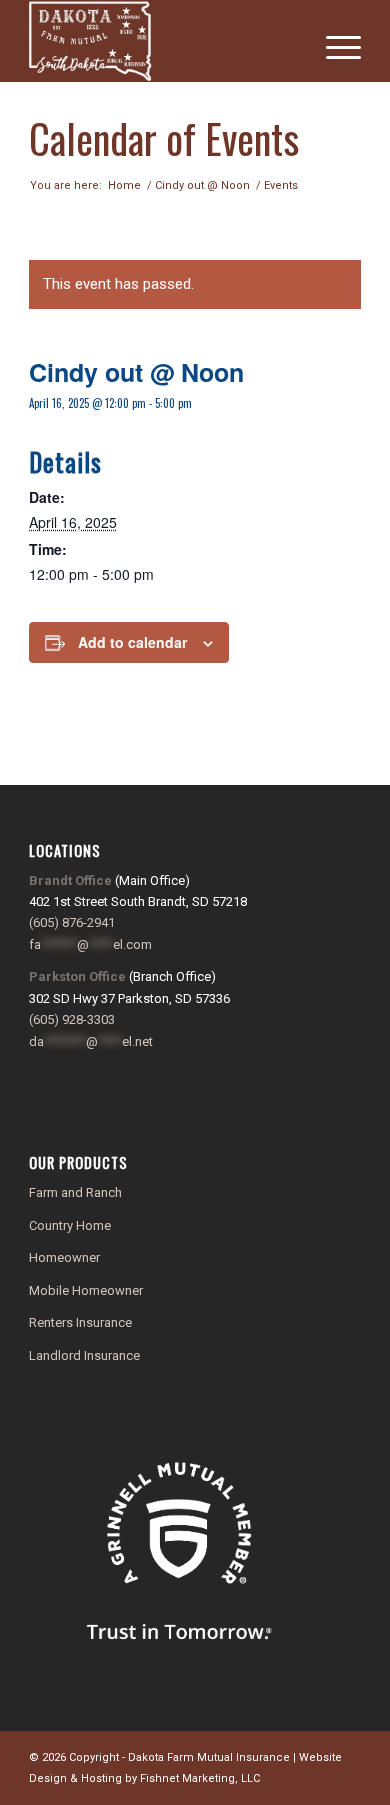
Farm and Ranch (75, 1192)
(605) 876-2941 (72, 922)
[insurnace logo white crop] (161, 41)
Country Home (70, 1225)
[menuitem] (333, 41)
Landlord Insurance (84, 1355)
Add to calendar (132, 642)
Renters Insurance (80, 1322)
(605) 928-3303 (72, 1019)
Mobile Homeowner (86, 1290)
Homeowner (64, 1257)
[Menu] (333, 41)
